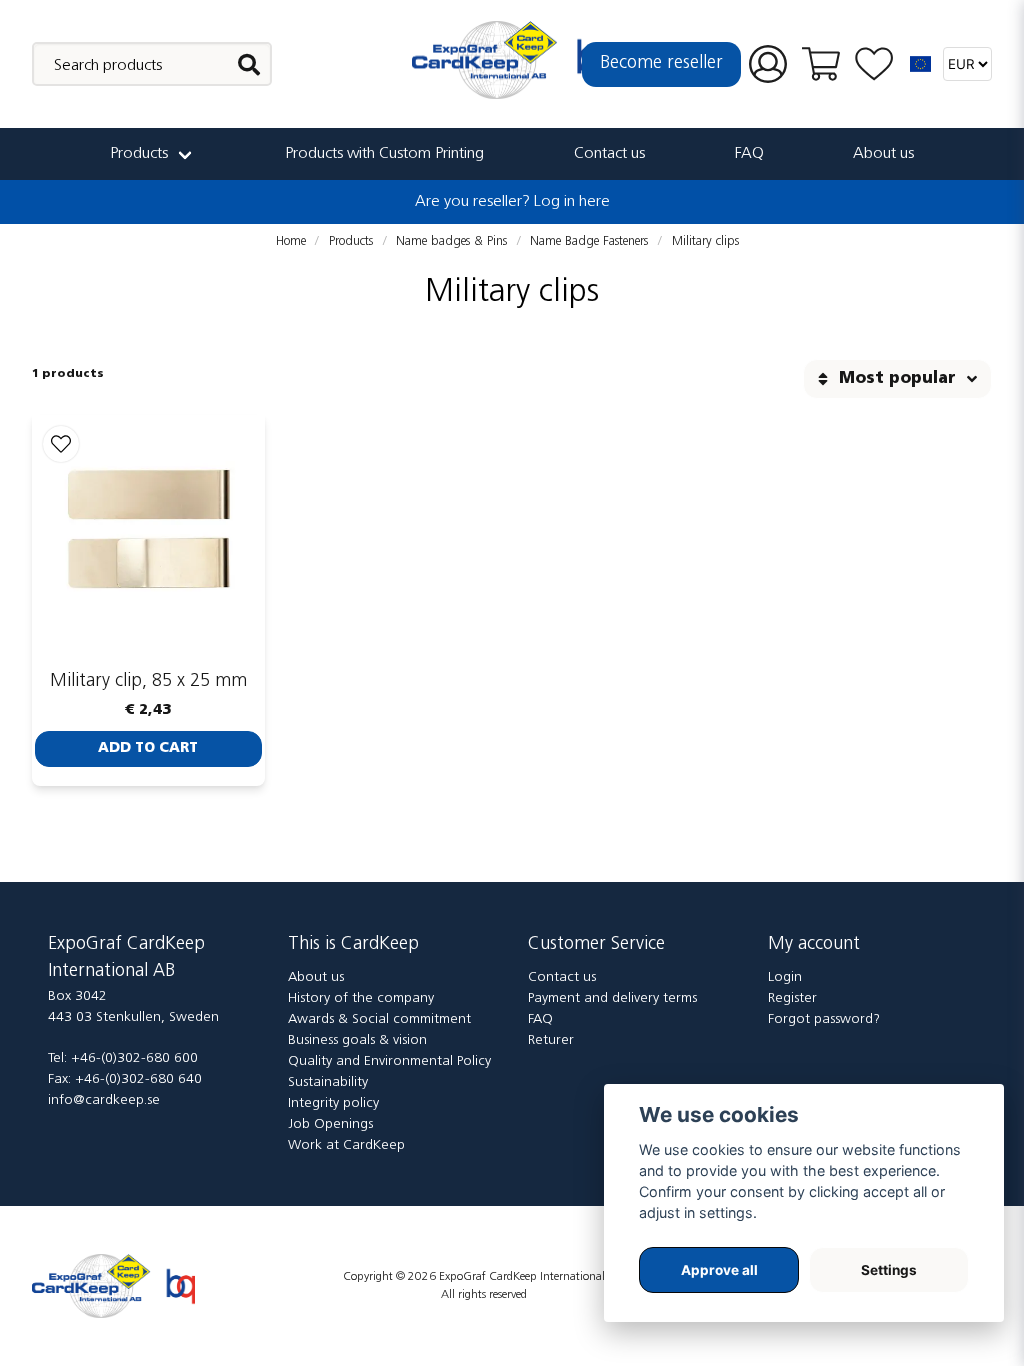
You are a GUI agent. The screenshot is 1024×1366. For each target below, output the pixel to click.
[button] (921, 64)
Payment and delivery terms (612, 998)
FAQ (749, 154)
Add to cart (148, 748)
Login (785, 977)
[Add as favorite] (874, 64)
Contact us (609, 154)
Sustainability (328, 1082)
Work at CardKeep (346, 1145)
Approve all (719, 1270)
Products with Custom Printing (384, 154)
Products (139, 154)
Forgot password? (824, 1019)
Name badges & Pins (451, 241)
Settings (889, 1270)
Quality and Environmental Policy (389, 1061)
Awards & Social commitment (379, 1019)
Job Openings (330, 1124)
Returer (551, 1040)
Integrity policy (333, 1103)
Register (792, 998)
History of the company (361, 998)
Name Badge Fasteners (589, 241)
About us (883, 154)
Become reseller (661, 64)
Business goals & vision (357, 1040)
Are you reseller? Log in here (512, 202)
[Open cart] (821, 64)
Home (291, 241)
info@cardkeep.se (104, 1100)
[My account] (768, 64)
